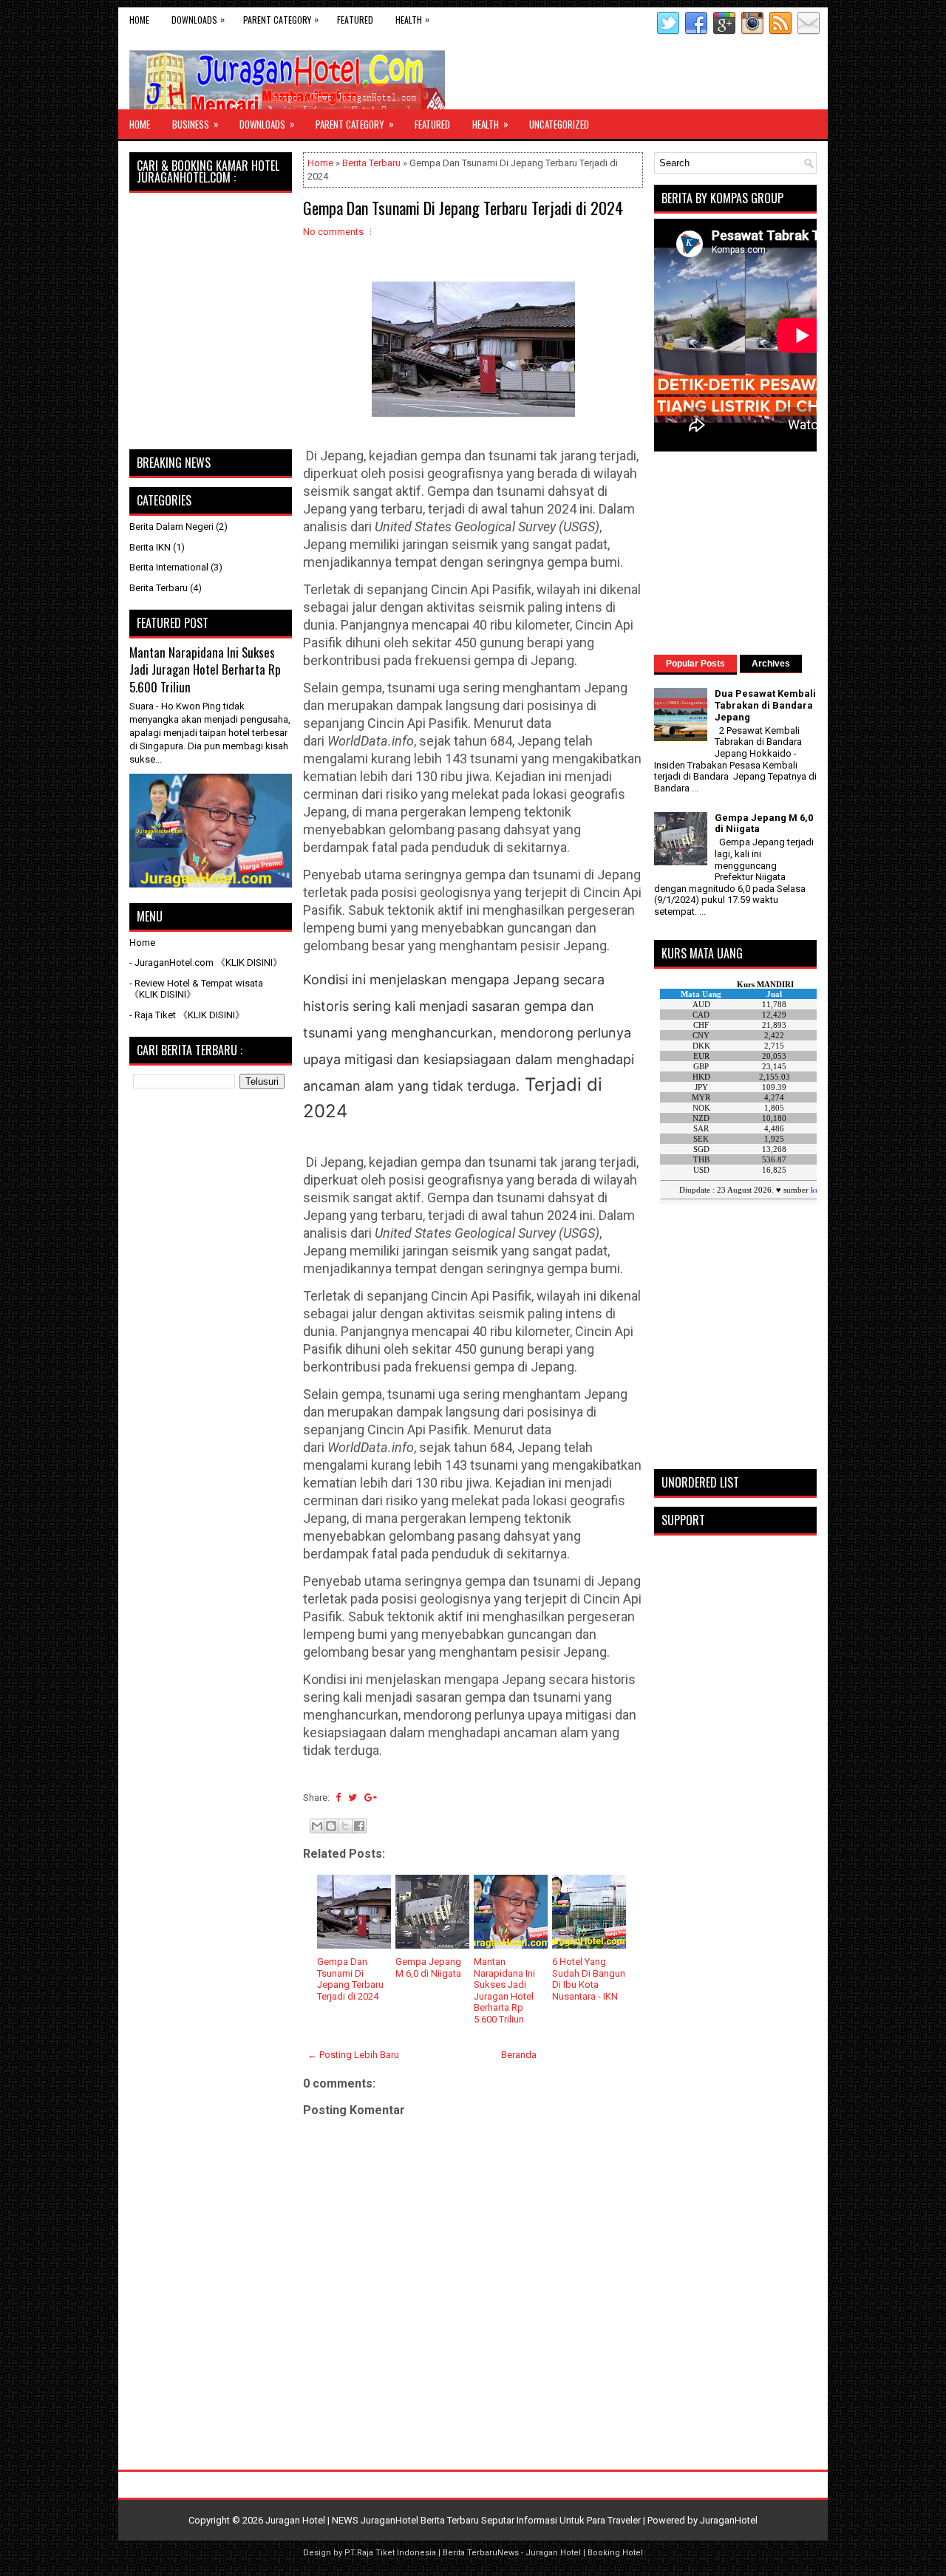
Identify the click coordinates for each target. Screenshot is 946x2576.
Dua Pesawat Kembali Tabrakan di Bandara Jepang (765, 705)
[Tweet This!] (353, 1798)
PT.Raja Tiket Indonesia (390, 2553)
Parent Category (281, 19)
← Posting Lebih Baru (353, 2055)
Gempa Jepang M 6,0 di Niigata (428, 1967)
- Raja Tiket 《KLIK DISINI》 (187, 1015)
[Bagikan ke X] (345, 1826)
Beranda (519, 2055)
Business (195, 124)
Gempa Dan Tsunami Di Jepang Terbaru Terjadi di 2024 (463, 208)
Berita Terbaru (371, 163)
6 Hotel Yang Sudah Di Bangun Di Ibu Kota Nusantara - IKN (589, 1979)
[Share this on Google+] (371, 1798)
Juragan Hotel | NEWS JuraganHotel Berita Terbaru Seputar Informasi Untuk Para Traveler (453, 2520)
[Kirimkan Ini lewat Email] (317, 1826)
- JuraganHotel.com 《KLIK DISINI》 (206, 962)
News (508, 2553)
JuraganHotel (729, 2520)
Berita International (169, 567)
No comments (333, 232)
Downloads (198, 19)
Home (139, 20)
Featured (355, 20)
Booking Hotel (615, 2553)
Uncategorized (559, 124)
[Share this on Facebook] (338, 1798)
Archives (771, 664)
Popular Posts (695, 664)
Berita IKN (150, 547)
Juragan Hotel (553, 2553)
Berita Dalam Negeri (171, 527)
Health (412, 19)
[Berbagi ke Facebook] (359, 1826)
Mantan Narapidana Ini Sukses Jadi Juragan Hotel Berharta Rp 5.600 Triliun (504, 1990)
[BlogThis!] (331, 1826)
